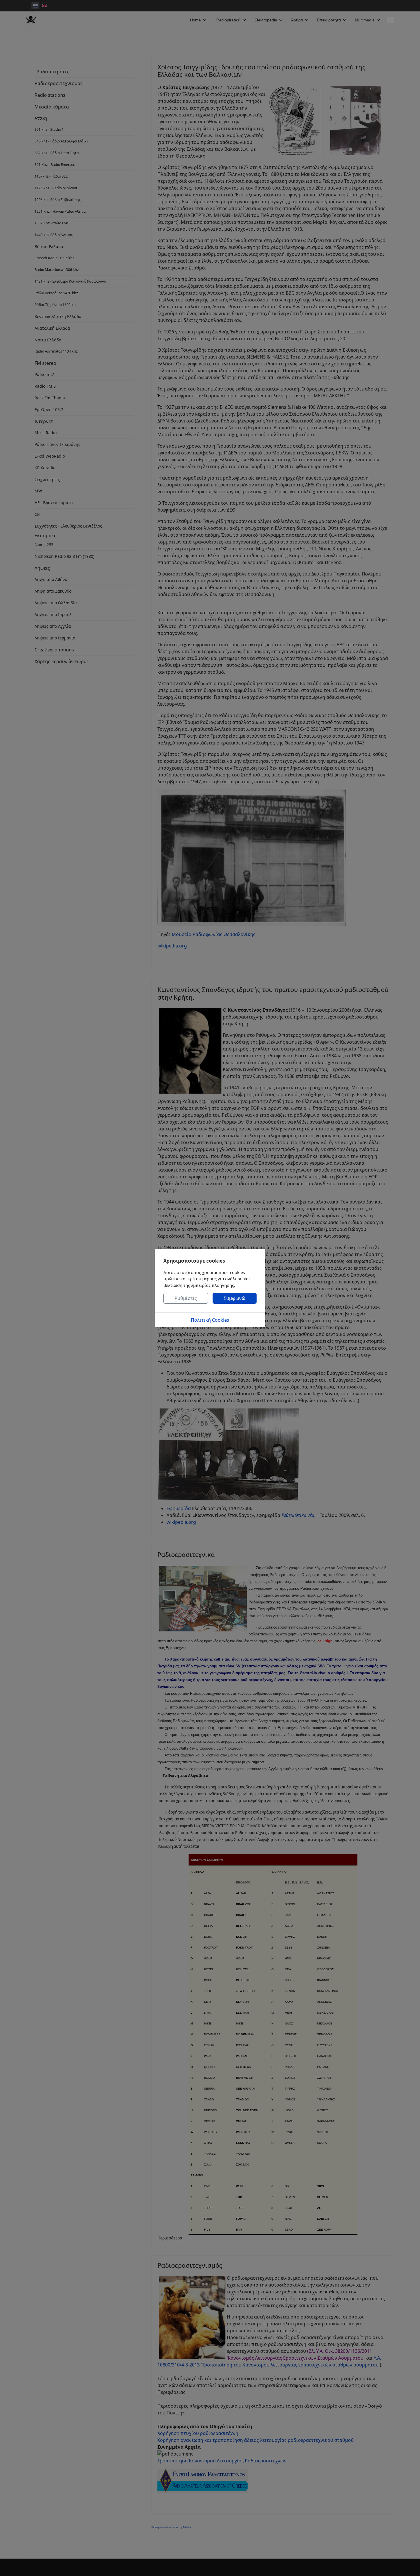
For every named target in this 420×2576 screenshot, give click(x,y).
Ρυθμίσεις (186, 1298)
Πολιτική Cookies (210, 1320)
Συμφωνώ (235, 1298)
